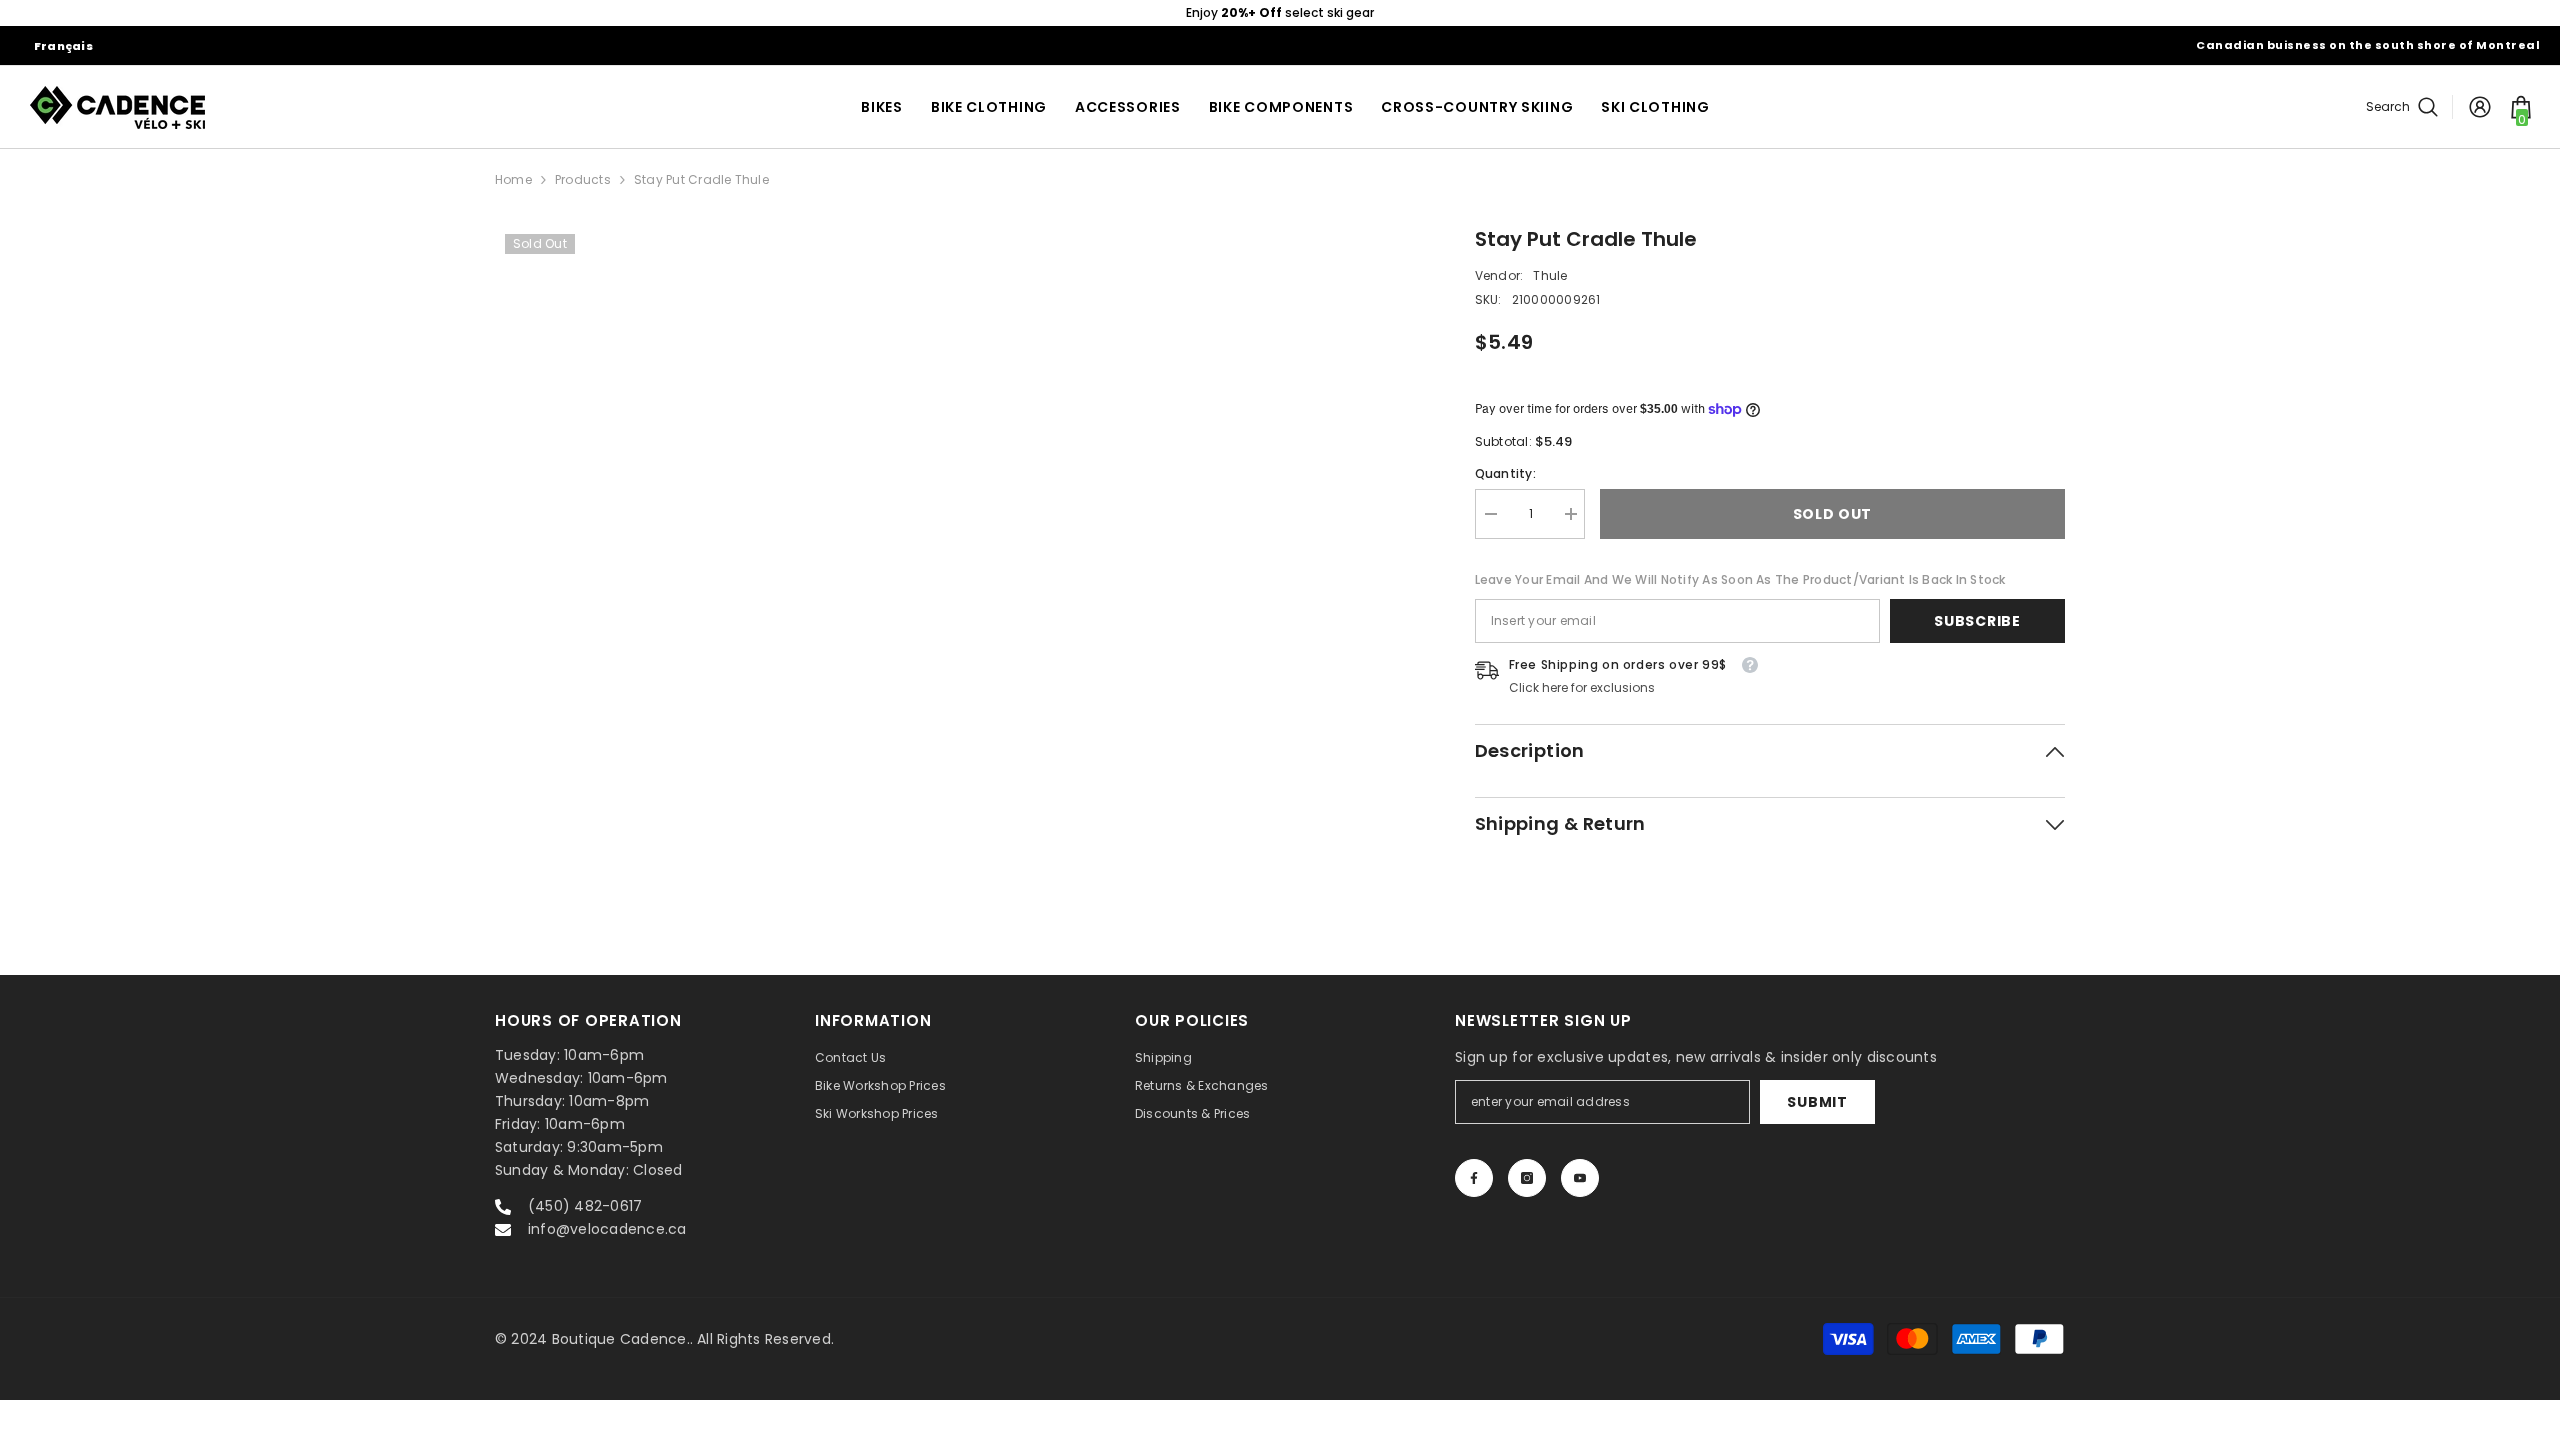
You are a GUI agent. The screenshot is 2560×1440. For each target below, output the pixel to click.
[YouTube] (1580, 1178)
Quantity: (1505, 473)
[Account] (2480, 107)
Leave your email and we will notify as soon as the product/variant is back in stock (1740, 579)
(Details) (1381, 12)
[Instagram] (1527, 1178)
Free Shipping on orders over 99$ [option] (1280, 12)
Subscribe (1977, 621)
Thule (1550, 275)
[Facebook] (1474, 1178)
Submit (1817, 1102)
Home (513, 179)
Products (583, 179)
